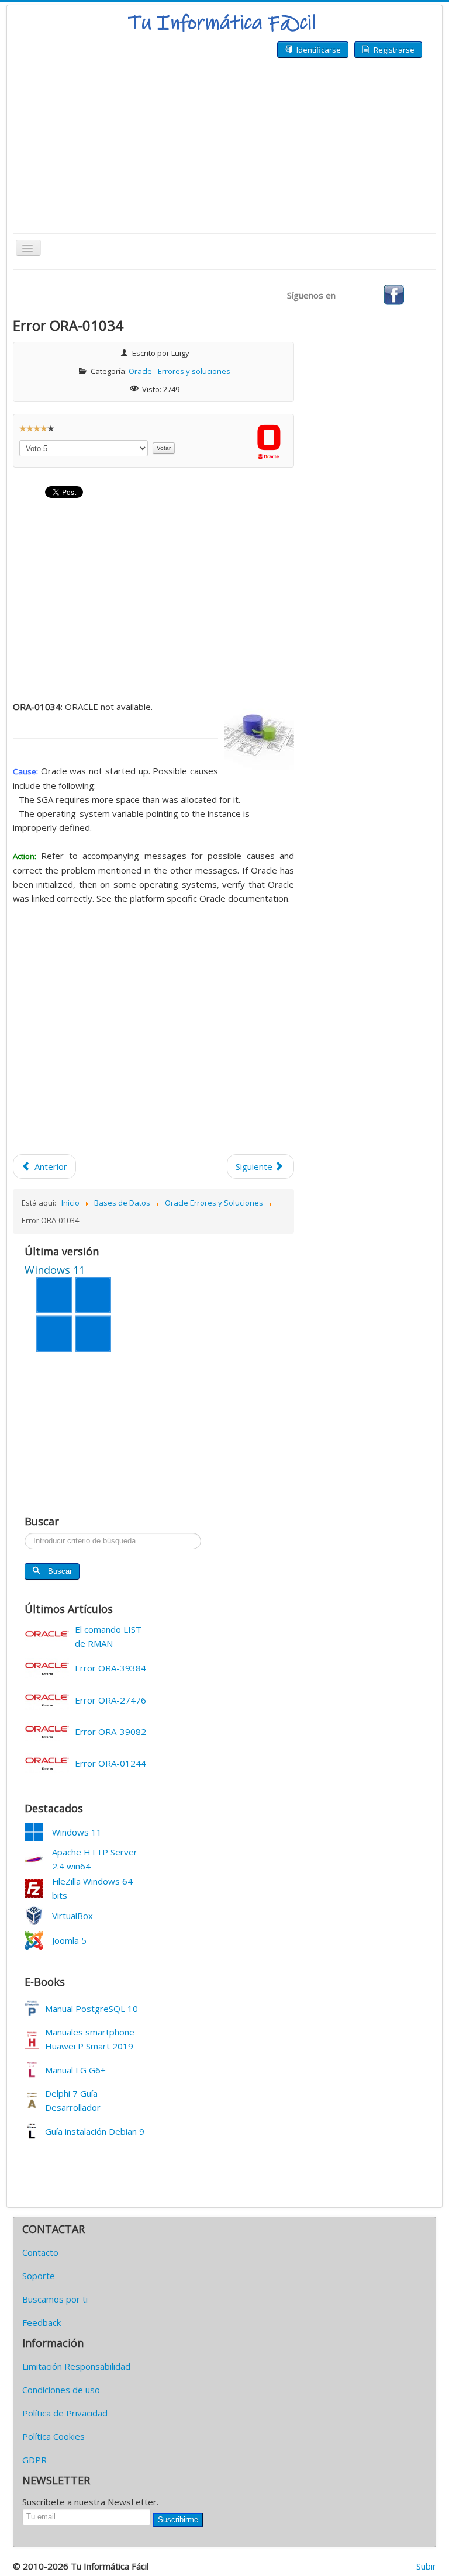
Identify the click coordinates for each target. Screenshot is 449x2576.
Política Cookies (53, 2436)
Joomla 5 (69, 1940)
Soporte (39, 2276)
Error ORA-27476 (110, 1700)
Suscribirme (178, 2520)
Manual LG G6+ (75, 2070)
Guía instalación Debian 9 (95, 2131)
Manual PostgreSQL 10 (91, 2009)
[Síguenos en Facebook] (394, 294)
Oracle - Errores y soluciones (179, 371)
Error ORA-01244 (110, 1763)
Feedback (42, 2322)
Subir (426, 2566)
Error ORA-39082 (110, 1732)
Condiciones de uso (61, 2390)
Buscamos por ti (55, 2299)
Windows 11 (77, 1832)
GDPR (34, 2460)
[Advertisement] (224, 146)
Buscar (60, 1571)
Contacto (40, 2252)
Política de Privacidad (65, 2413)
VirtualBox (72, 1916)
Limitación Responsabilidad (76, 2366)
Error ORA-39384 (110, 1668)
